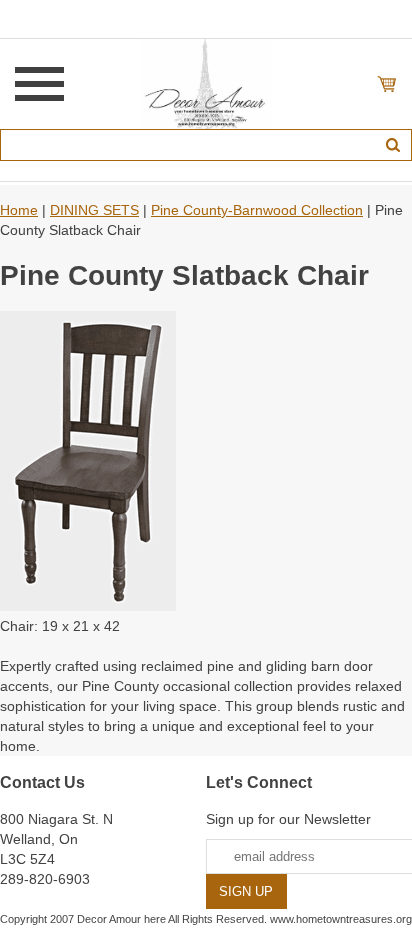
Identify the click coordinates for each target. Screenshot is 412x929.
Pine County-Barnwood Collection (257, 210)
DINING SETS (94, 210)
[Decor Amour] (206, 83)
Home (19, 210)
